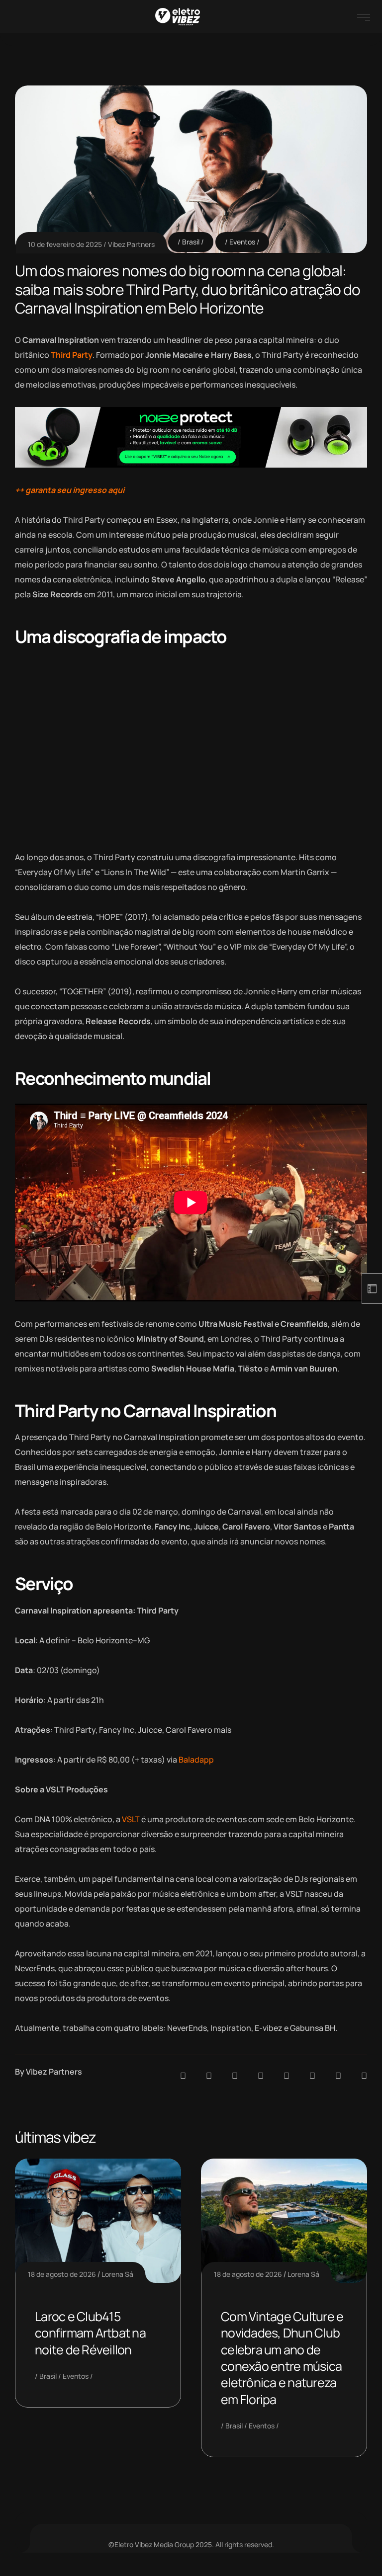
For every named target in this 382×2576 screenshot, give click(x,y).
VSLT (131, 1819)
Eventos (242, 242)
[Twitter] (338, 2076)
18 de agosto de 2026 (62, 2274)
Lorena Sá (117, 2274)
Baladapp (196, 1760)
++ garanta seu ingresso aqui (70, 490)
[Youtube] (364, 2076)
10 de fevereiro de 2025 (65, 244)
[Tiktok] (312, 2076)
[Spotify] (209, 2076)
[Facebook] (235, 2076)
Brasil (191, 242)
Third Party (72, 355)
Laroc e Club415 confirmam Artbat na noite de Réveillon (90, 2333)
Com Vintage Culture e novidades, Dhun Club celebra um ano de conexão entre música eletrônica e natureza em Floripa (282, 2358)
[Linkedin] (261, 2076)
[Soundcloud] (183, 2076)
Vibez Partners (131, 244)
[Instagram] (286, 2076)
